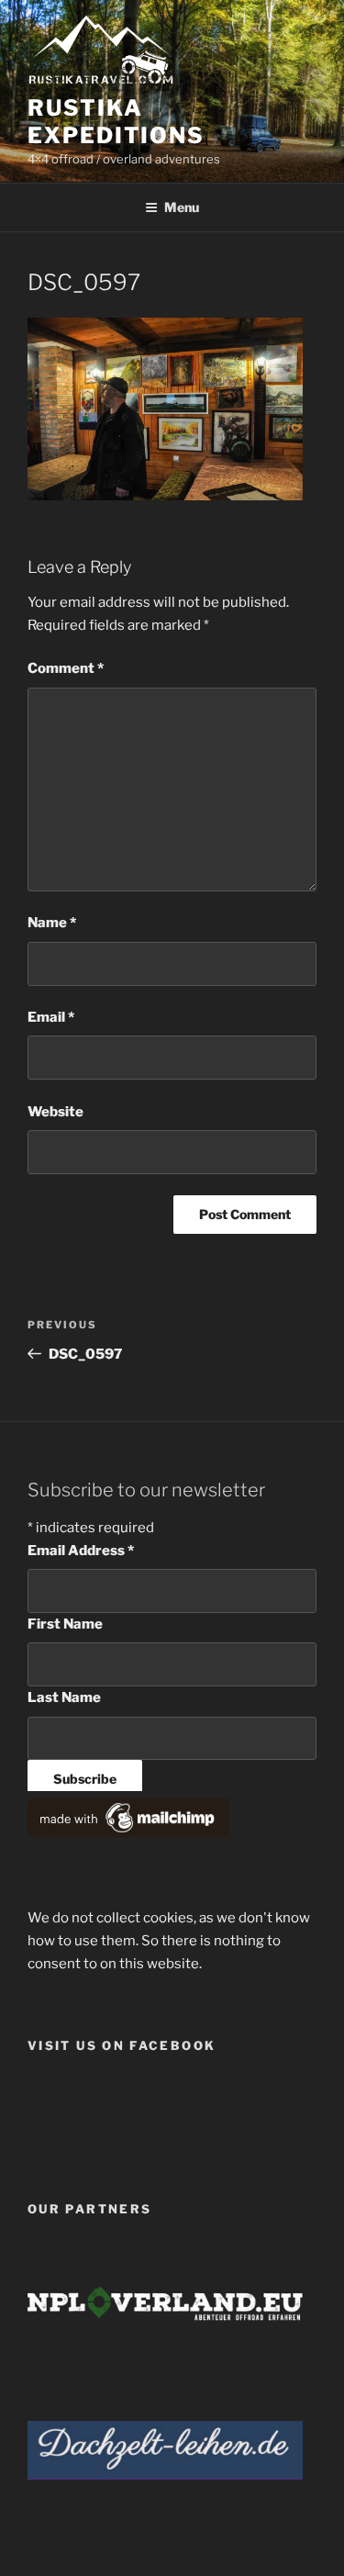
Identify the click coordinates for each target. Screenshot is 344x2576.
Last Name (64, 1697)
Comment (66, 668)
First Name (65, 1624)
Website (55, 1112)
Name (52, 923)
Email (51, 1017)
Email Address (81, 1551)
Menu (182, 207)
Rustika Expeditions (116, 122)
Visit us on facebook (122, 2045)
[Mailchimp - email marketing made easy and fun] (128, 1832)
